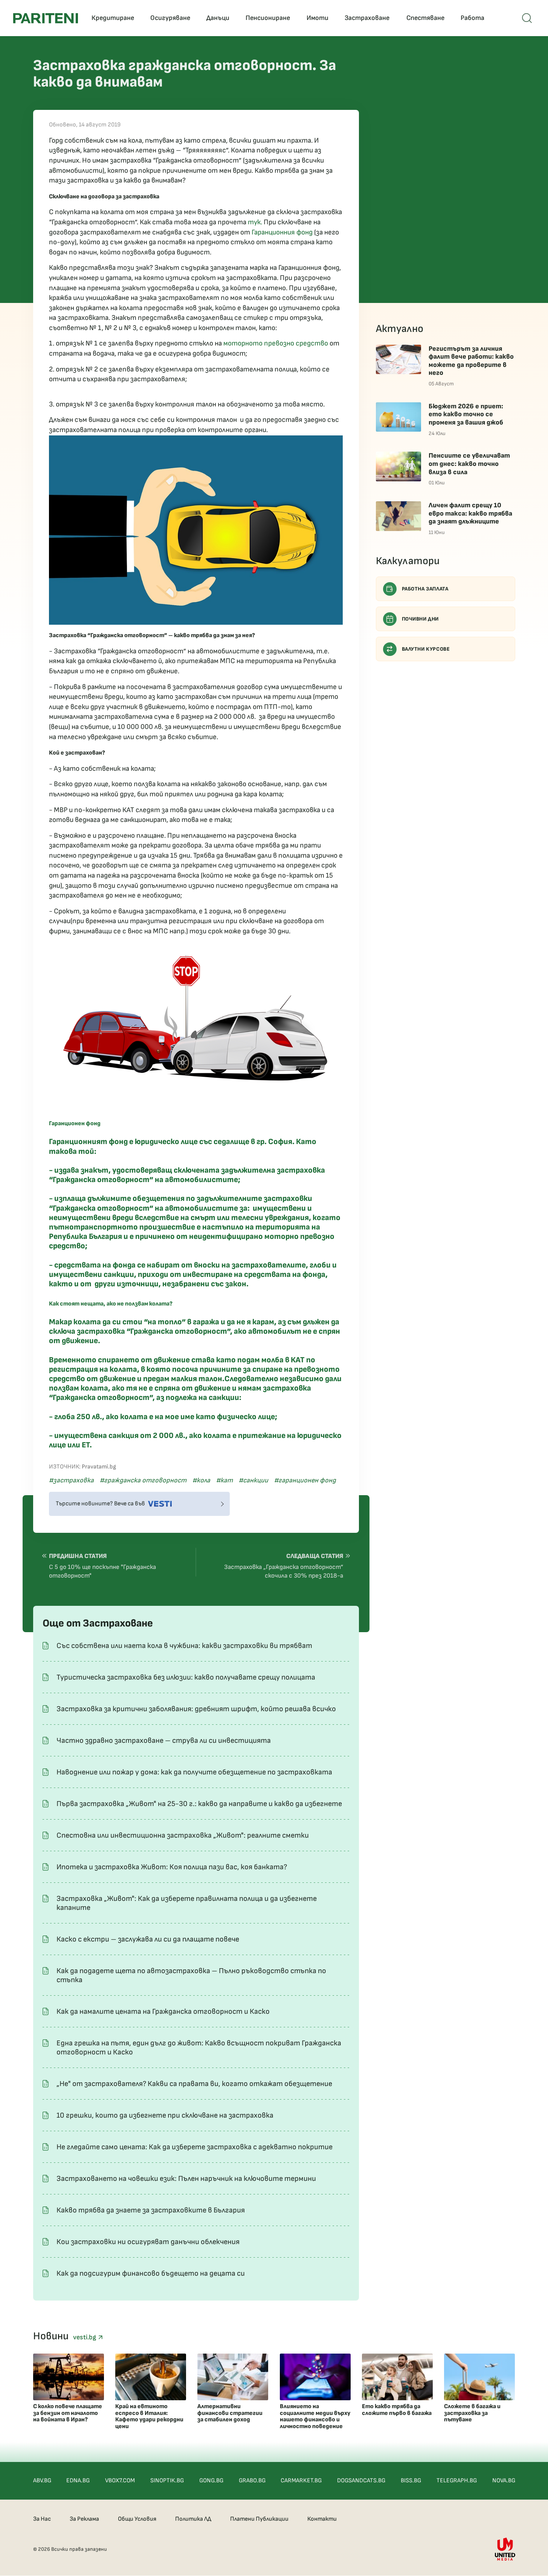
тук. (255, 222)
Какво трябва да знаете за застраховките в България (151, 2210)
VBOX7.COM (120, 2481)
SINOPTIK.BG (167, 2481)
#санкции (253, 1480)
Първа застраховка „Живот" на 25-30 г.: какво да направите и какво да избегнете (199, 1804)
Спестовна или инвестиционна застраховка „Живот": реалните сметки (183, 1835)
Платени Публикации (259, 2519)
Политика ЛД (193, 2519)
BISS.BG (411, 2481)
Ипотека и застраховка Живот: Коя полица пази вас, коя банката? (172, 1867)
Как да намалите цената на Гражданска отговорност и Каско (163, 2012)
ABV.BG (42, 2481)
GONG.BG (211, 2481)
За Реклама (84, 2519)
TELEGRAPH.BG (457, 2481)
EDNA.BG (78, 2481)
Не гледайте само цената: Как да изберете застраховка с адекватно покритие (195, 2147)
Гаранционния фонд (282, 232)
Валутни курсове (426, 649)
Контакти (322, 2519)
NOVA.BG (504, 2481)
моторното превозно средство (276, 343)
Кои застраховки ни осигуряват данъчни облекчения (148, 2242)
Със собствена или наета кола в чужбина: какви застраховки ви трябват (184, 1646)
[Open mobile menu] (527, 18)
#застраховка (71, 1480)
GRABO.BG (252, 2481)
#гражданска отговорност (143, 1480)
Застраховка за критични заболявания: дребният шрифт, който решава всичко (196, 1709)
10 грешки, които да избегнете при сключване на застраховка (165, 2115)
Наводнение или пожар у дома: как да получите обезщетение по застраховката (194, 1772)
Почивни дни (421, 619)
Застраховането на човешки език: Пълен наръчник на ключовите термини (186, 2179)
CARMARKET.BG (301, 2481)
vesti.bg (85, 2337)
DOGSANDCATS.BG (361, 2481)
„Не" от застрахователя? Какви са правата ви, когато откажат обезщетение (194, 2084)
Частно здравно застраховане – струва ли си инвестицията (164, 1741)
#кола (201, 1480)
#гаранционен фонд (305, 1480)
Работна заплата (425, 589)
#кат (224, 1480)
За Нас (42, 2519)
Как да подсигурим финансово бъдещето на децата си (151, 2273)
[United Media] (505, 2549)
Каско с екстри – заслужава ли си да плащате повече (148, 1939)
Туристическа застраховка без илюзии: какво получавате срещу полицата (186, 1677)
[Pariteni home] (46, 18)
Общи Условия (137, 2519)
